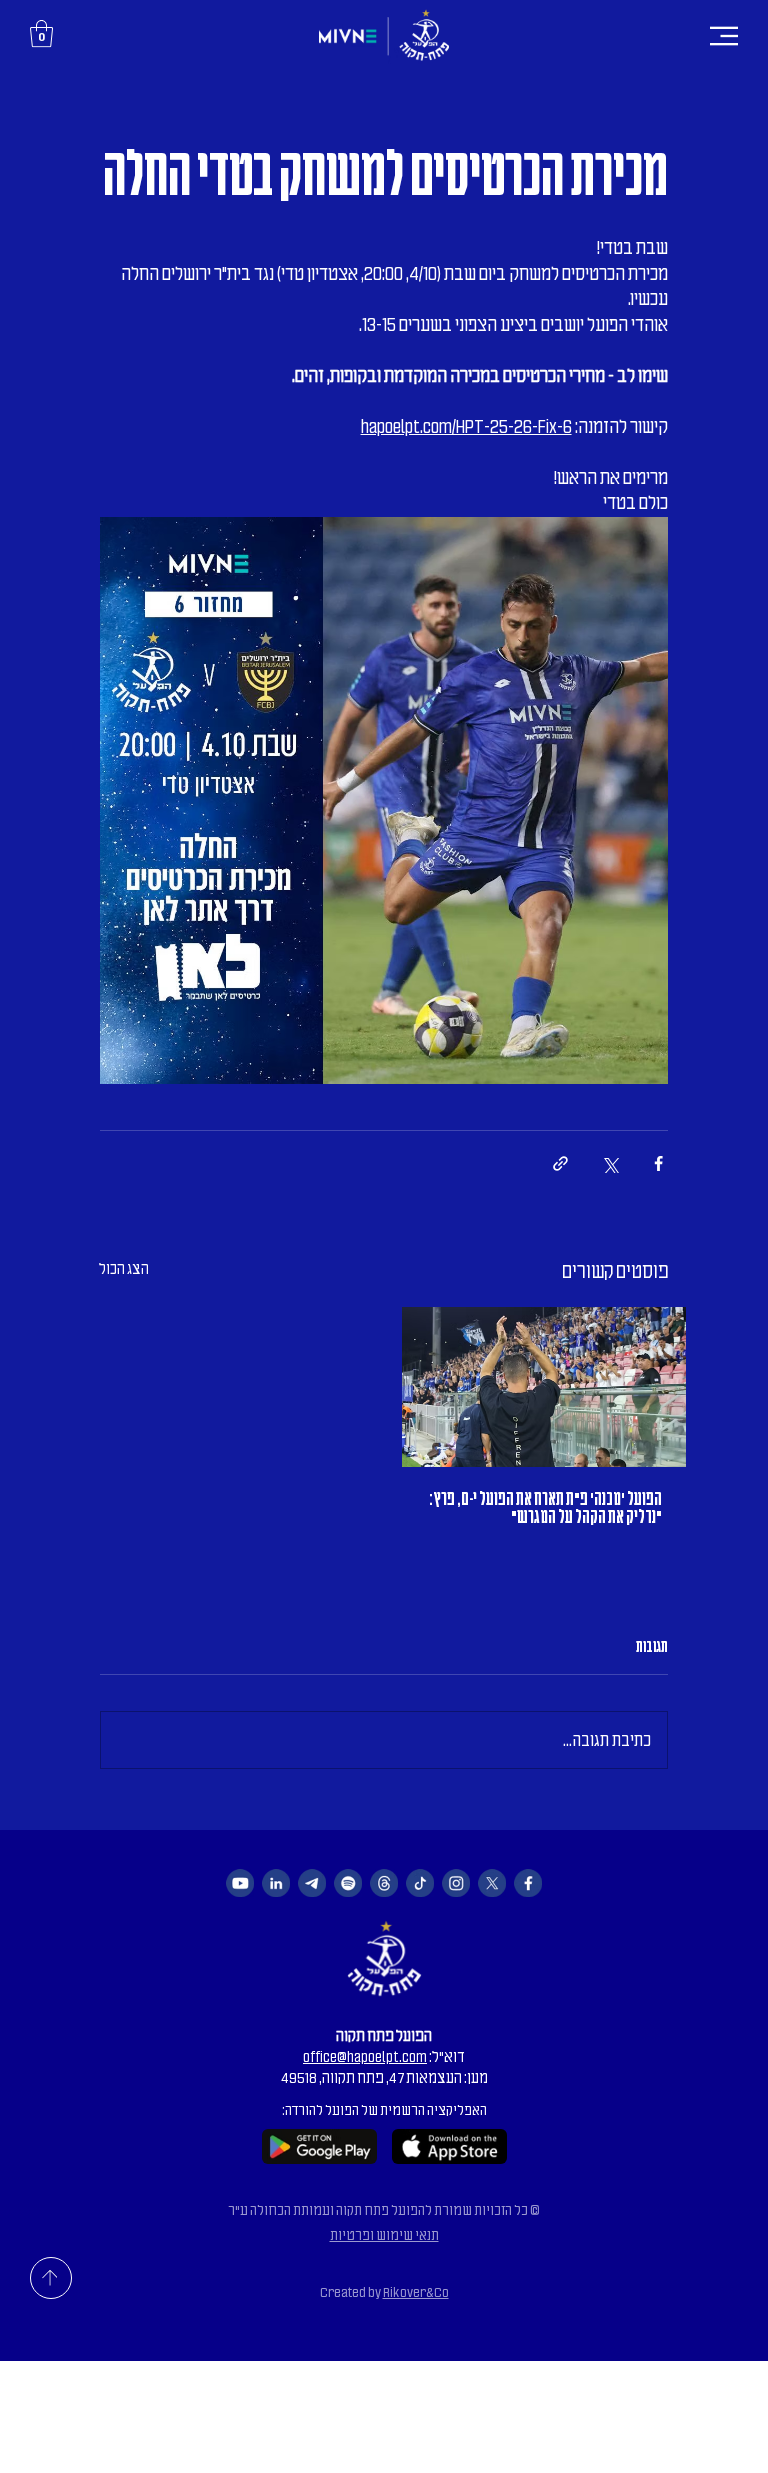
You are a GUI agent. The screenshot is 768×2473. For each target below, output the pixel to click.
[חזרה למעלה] (51, 2278)
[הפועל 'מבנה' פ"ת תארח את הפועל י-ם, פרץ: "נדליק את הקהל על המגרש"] (544, 1387)
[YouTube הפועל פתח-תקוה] (240, 1883)
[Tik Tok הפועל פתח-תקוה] (420, 1883)
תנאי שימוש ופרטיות (384, 2235)
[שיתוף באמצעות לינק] (560, 1163)
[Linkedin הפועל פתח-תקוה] (276, 1883)
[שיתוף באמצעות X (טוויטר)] (609, 1163)
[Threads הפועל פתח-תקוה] (384, 1883)
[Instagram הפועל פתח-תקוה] (456, 1883)
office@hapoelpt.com (365, 2057)
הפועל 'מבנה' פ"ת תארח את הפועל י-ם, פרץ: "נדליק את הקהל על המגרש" (545, 1508)
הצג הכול (124, 1269)
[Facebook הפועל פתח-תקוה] (528, 1883)
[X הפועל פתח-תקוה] (492, 1883)
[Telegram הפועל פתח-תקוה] (312, 1883)
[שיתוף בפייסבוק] (658, 1163)
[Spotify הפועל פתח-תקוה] (348, 1883)
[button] (41, 33)
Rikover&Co (416, 2292)
